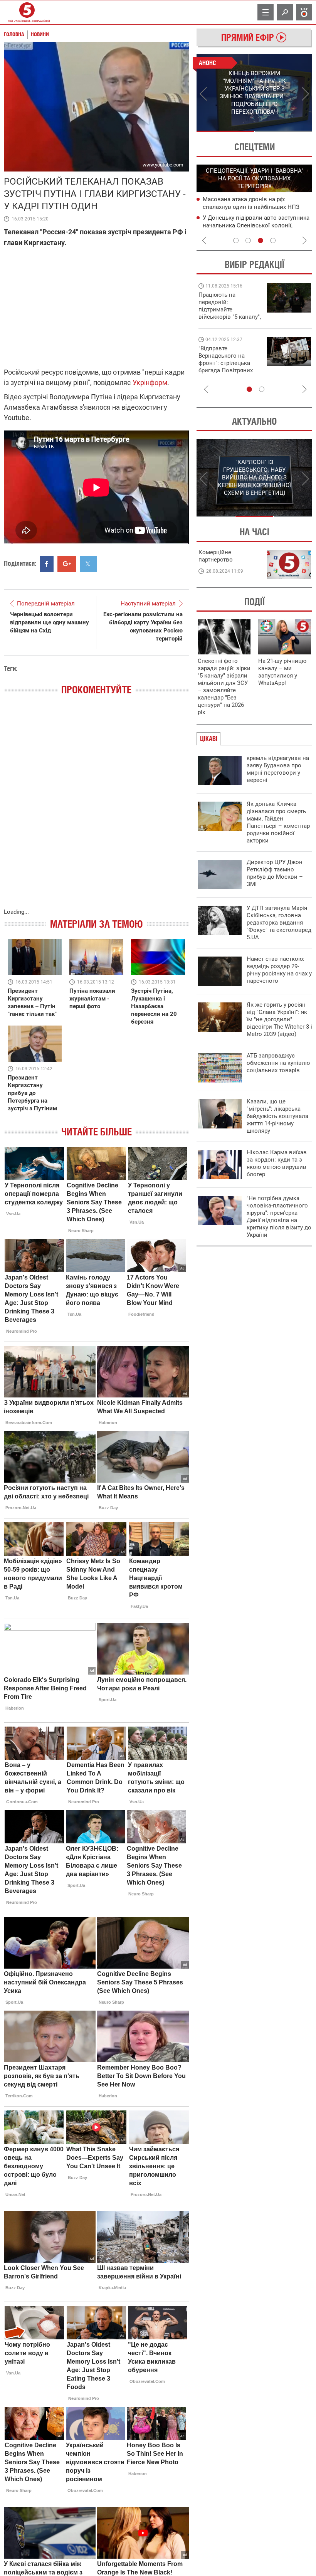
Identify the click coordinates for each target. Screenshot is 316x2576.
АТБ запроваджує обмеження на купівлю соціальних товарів (278, 1063)
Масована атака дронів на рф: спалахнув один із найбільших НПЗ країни (251, 207)
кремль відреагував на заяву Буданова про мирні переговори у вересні (278, 769)
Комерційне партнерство (216, 556)
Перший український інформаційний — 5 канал (27, 12)
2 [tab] (283, 131)
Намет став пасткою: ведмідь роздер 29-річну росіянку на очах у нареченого (279, 970)
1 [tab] (225, 131)
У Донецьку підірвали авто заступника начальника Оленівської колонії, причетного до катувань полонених (256, 225)
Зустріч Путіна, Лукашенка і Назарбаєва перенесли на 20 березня (154, 1006)
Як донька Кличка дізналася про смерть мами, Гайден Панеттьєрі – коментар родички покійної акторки (278, 822)
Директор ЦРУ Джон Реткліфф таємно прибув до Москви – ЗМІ (275, 873)
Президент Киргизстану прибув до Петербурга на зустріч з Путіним (32, 1093)
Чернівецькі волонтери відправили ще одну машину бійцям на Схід (50, 622)
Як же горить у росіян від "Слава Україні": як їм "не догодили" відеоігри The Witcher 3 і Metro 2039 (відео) (279, 1019)
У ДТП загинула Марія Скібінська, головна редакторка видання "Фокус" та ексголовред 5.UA (279, 923)
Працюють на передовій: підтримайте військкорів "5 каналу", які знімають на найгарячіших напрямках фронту (230, 317)
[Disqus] (96, 809)
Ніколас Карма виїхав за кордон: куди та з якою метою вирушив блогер (277, 1163)
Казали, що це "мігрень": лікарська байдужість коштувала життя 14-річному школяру (277, 1116)
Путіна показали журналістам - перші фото (92, 999)
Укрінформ (150, 383)
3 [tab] (261, 240)
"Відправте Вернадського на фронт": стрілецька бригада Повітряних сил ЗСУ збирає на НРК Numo (226, 367)
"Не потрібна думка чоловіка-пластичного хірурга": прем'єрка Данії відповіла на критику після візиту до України (279, 1217)
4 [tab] (273, 240)
